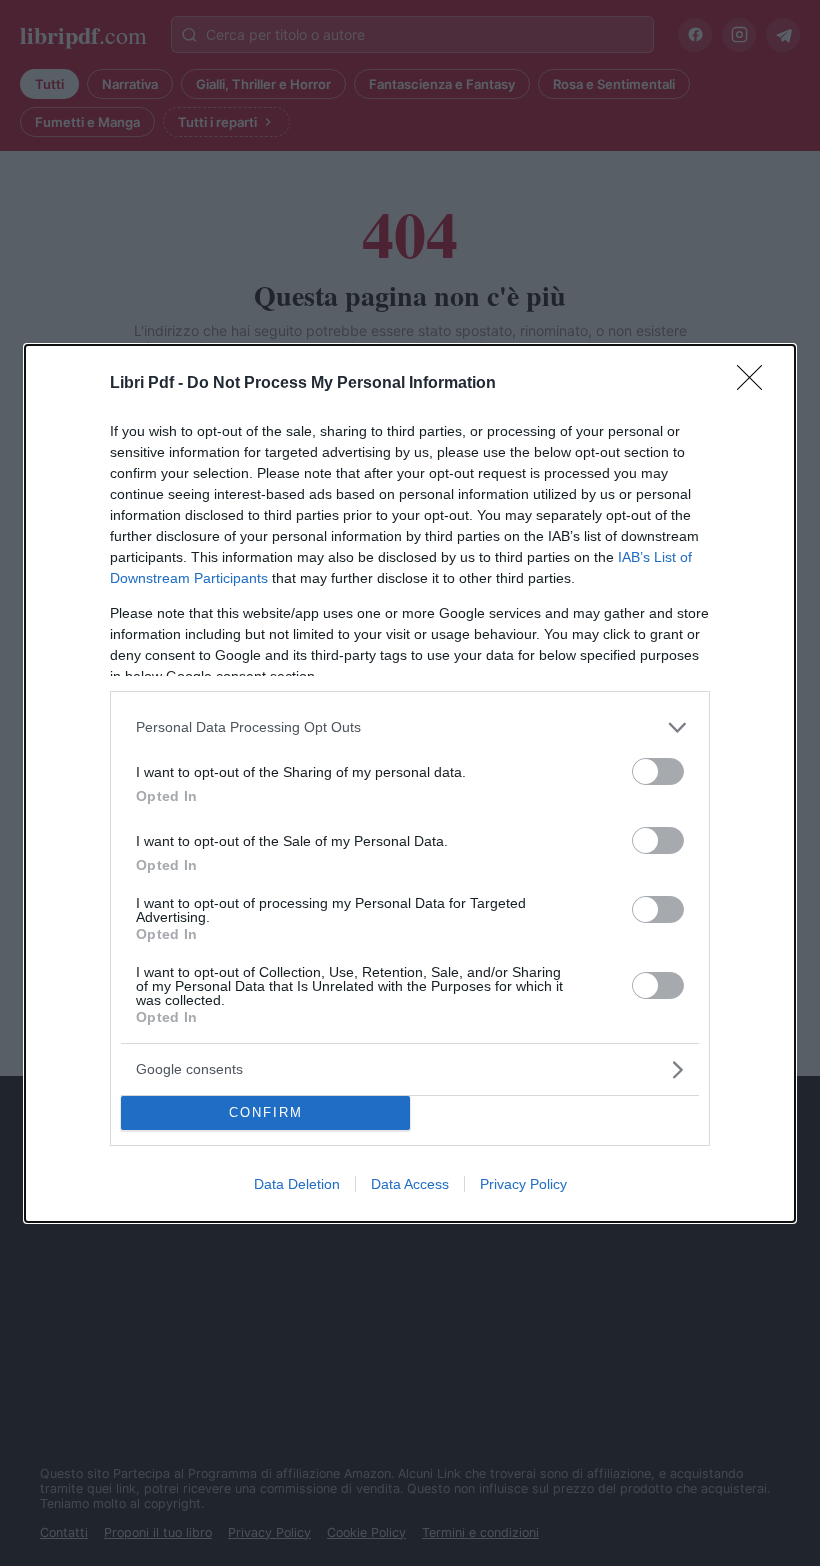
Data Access (410, 1184)
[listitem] (410, 727)
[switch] (658, 771)
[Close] (756, 384)
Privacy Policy (523, 1184)
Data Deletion (297, 1184)
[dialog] (410, 783)
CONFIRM (266, 1112)
